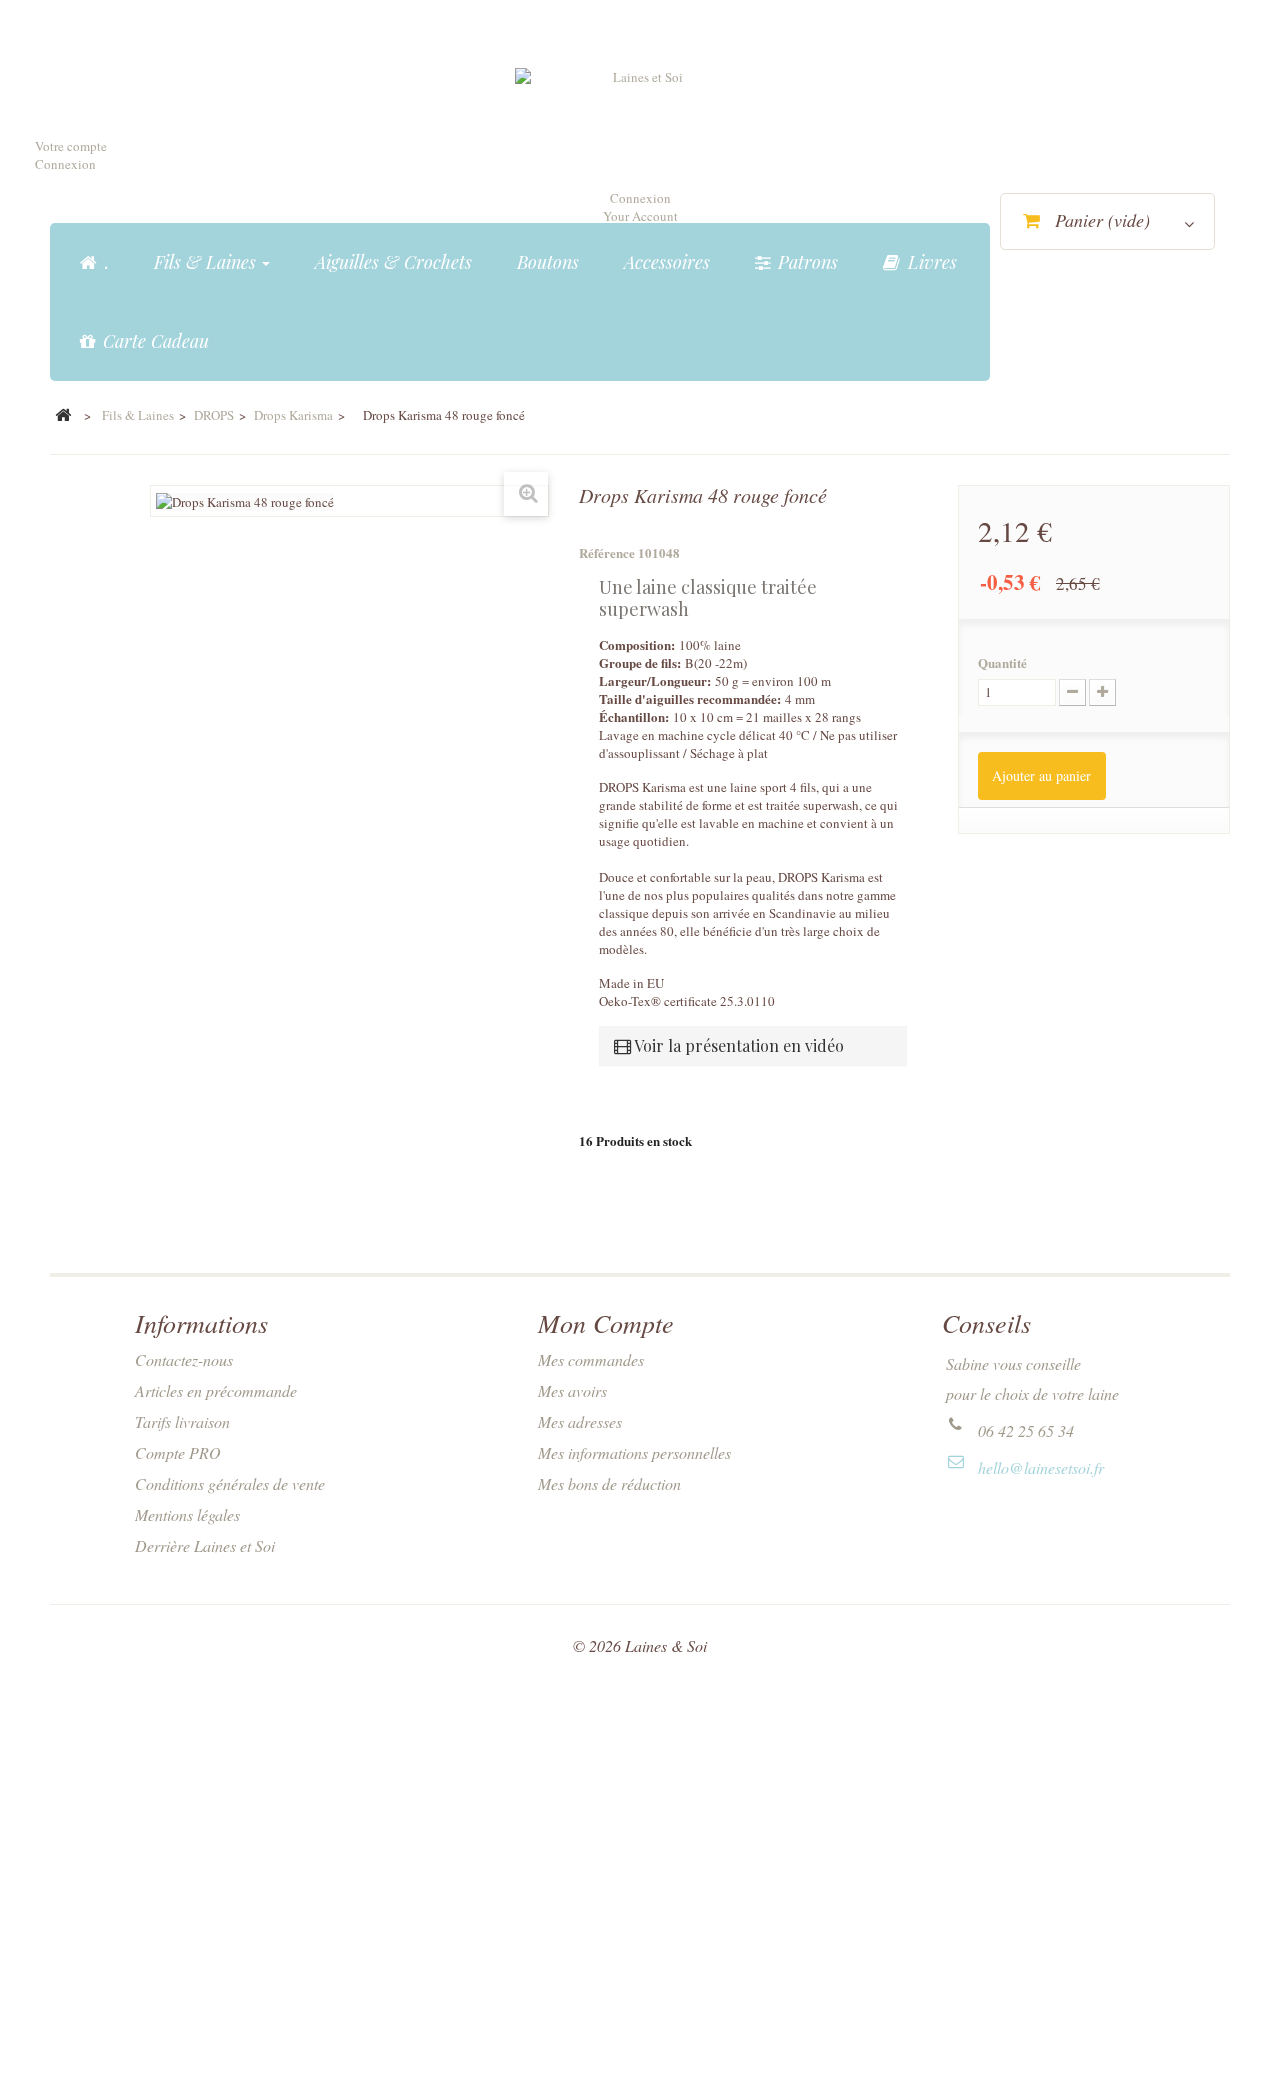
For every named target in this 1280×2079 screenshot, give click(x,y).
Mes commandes (591, 1359)
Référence (607, 553)
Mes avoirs (572, 1390)
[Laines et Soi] (640, 121)
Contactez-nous (184, 1359)
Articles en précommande (216, 1390)
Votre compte (71, 146)
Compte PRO (178, 1452)
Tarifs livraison (182, 1421)
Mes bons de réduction (609, 1483)
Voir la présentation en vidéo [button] (737, 1045)
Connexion (65, 164)
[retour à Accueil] (63, 416)
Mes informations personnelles (634, 1452)
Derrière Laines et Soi (205, 1545)
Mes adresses (580, 1421)
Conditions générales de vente (230, 1483)
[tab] (753, 1045)
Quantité (1002, 663)
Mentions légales (187, 1514)
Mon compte (606, 1322)
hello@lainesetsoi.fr (1041, 1467)
